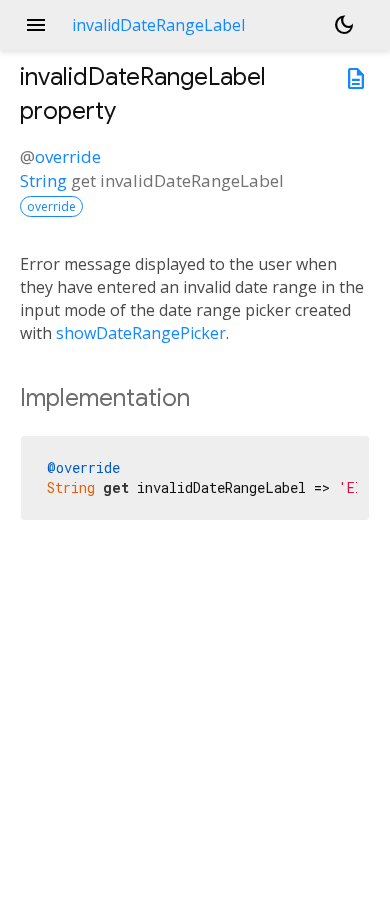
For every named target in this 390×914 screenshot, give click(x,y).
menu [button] (36, 25)
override (68, 156)
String (43, 180)
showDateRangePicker (141, 333)
